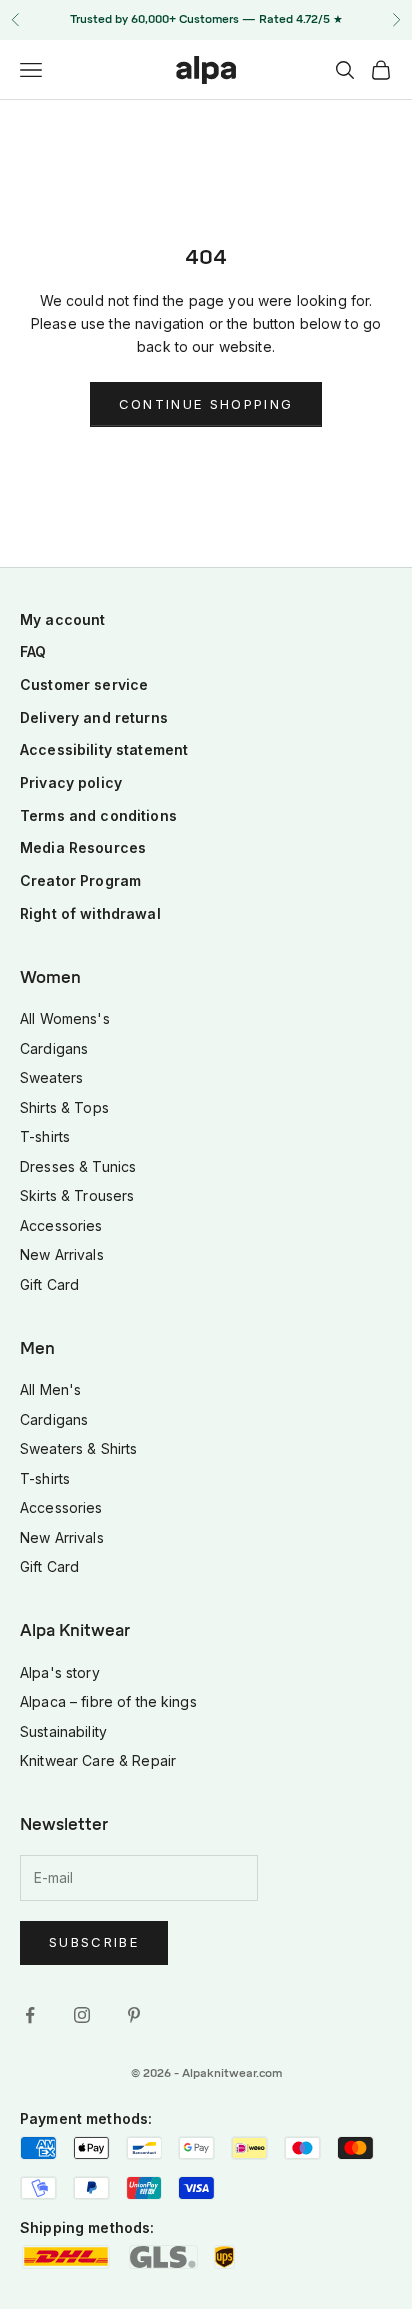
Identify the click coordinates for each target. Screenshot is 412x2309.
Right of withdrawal (90, 913)
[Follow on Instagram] (82, 2015)
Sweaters (51, 1077)
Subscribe (94, 1942)
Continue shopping (206, 404)
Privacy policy (71, 782)
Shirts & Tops (64, 1107)
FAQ (33, 651)
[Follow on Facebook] (30, 2015)
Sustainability (63, 1731)
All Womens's (65, 1018)
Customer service (84, 684)
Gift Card (49, 1284)
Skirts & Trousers (77, 1195)
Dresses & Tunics (78, 1166)
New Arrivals (62, 1254)
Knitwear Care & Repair (98, 1760)
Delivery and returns (94, 717)
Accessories (61, 1225)
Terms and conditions (98, 815)
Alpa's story (60, 1672)
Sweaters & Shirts (78, 1448)
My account (62, 619)
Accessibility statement (104, 749)
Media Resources (83, 847)
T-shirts (45, 1136)
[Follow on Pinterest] (134, 2015)
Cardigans (54, 1048)
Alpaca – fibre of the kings (108, 1701)
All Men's (50, 1389)
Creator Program (80, 880)
